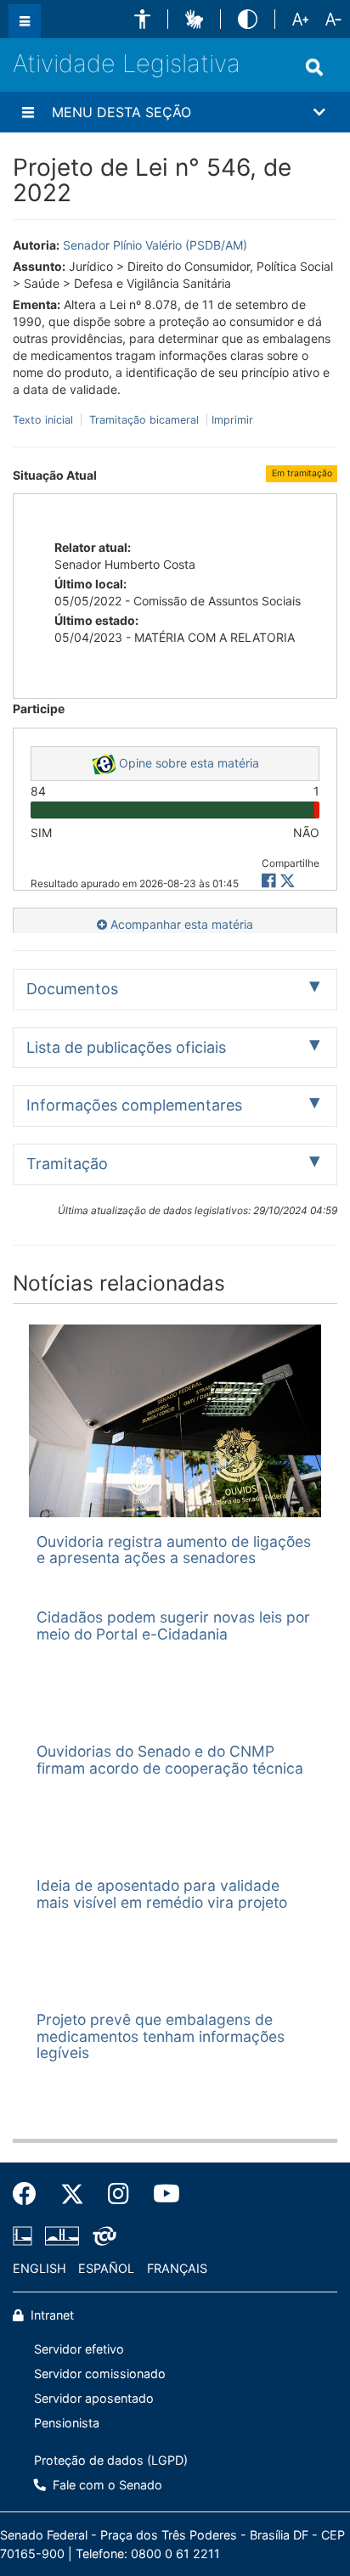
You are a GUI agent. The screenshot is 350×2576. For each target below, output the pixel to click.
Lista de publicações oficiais (126, 1047)
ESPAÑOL (106, 2268)
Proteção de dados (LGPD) (111, 2460)
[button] (142, 19)
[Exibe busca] (314, 67)
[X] (288, 881)
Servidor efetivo (79, 2349)
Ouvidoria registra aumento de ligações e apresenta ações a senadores (174, 1550)
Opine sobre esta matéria (187, 763)
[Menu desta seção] (28, 112)
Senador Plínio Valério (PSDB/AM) (155, 245)
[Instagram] (119, 2194)
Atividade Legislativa (127, 63)
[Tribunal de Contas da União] (102, 2236)
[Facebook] (31, 2194)
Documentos (72, 989)
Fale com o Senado (106, 2485)
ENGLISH (40, 2268)
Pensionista (67, 2423)
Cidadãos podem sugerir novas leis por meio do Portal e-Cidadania (173, 1625)
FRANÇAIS (177, 2268)
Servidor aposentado (94, 2398)
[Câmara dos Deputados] (25, 2236)
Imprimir (232, 420)
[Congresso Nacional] (62, 2236)
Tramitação (67, 1164)
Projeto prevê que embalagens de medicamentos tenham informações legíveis (161, 2036)
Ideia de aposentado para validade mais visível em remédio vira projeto (162, 1893)
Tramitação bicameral (144, 420)
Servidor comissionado (100, 2374)
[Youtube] (161, 2194)
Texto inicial (45, 420)
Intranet (51, 2315)
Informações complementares (134, 1105)
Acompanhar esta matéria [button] (180, 924)
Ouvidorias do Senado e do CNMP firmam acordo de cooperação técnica (170, 1759)
